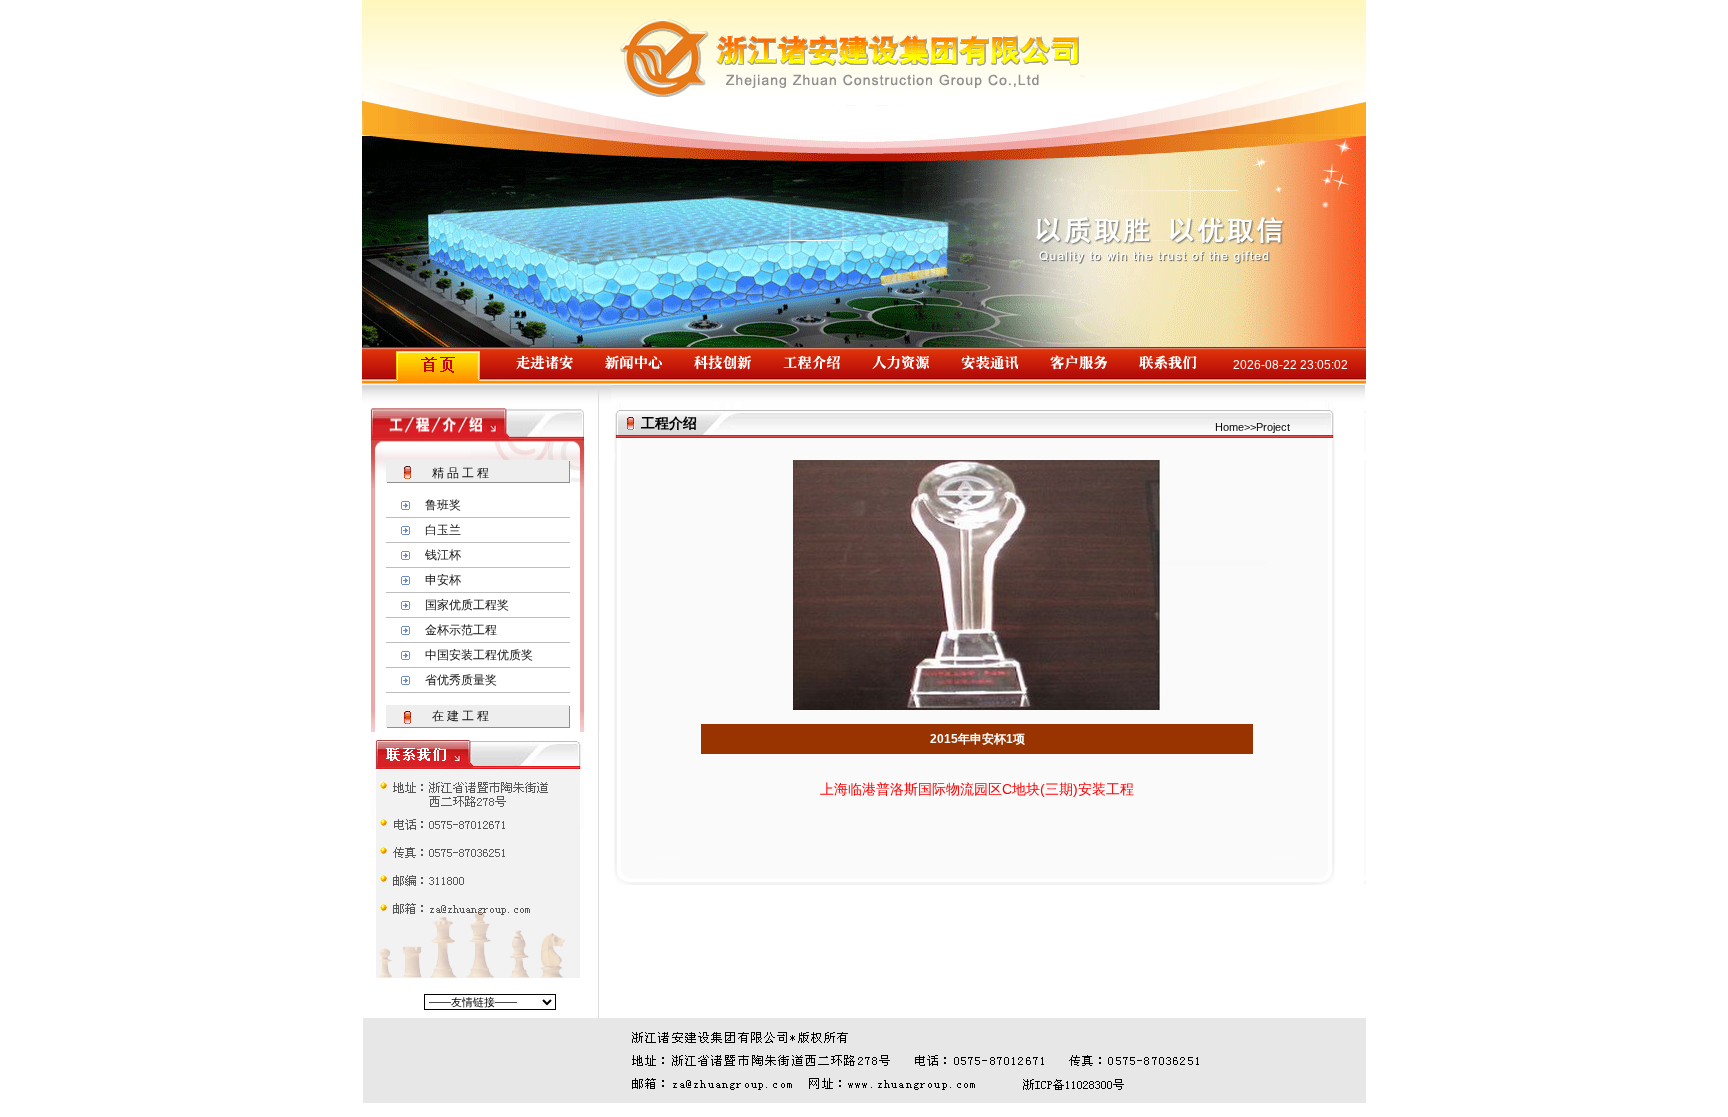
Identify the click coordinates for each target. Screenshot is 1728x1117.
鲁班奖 (443, 505)
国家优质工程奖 (467, 605)
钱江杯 (443, 555)
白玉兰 (443, 530)
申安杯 (443, 580)
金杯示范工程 (461, 630)
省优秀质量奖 (461, 680)
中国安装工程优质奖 (479, 655)
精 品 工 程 (460, 473)
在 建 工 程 (460, 716)
